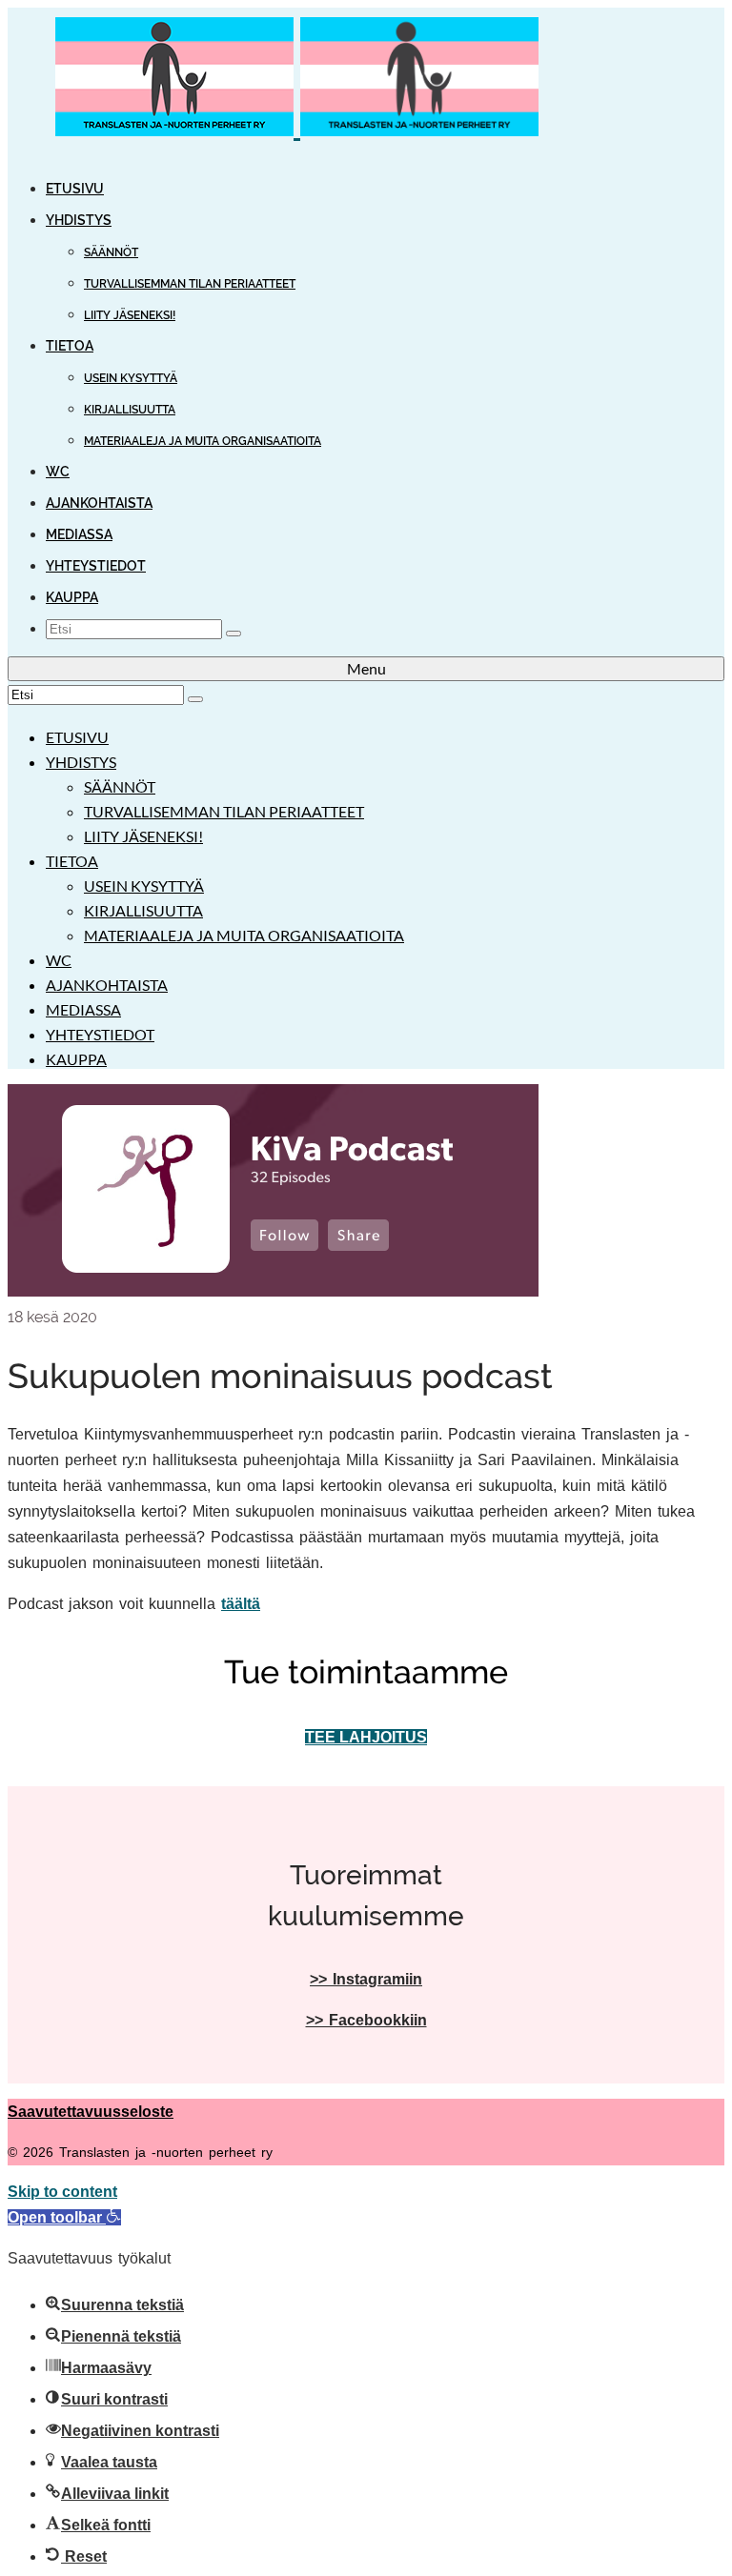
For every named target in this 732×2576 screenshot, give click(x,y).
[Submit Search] (234, 634)
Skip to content (62, 2192)
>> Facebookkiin (366, 2020)
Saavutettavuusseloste (91, 2112)
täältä (241, 1604)
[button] (64, 2217)
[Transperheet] (366, 81)
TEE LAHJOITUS (366, 1737)
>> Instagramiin (366, 1979)
